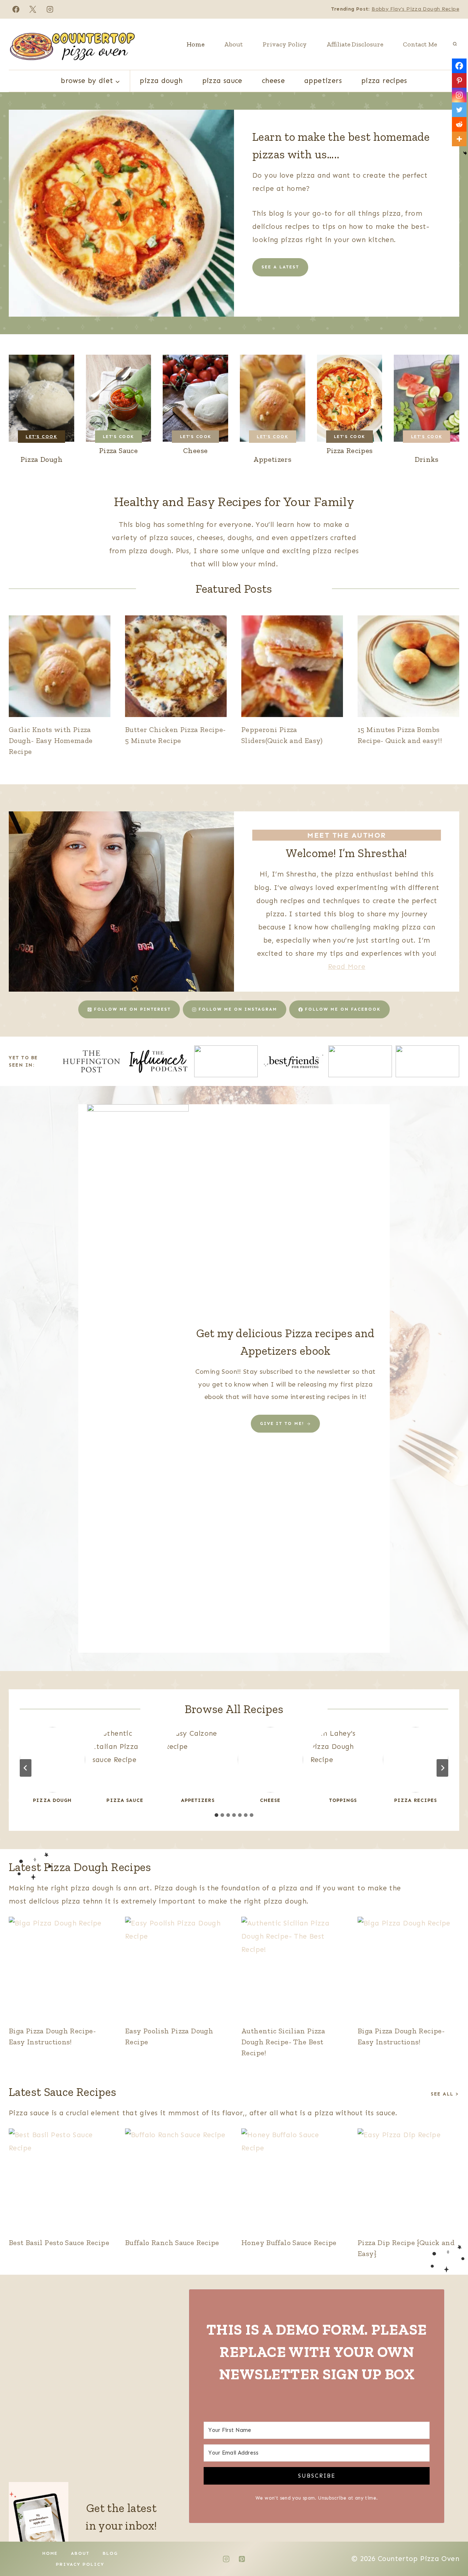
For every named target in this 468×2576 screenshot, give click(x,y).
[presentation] (60, 666)
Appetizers (323, 81)
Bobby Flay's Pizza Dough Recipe (415, 9)
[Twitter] (459, 110)
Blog (110, 2553)
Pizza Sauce (222, 81)
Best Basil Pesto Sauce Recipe (59, 2243)
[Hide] (465, 153)
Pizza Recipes (384, 81)
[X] (33, 9)
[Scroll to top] (450, 2547)
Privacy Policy (285, 44)
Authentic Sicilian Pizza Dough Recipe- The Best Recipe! (283, 2042)
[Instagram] (50, 9)
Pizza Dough (161, 81)
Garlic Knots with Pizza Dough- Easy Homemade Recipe (51, 740)
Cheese (273, 81)
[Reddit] (459, 124)
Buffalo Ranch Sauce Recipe (172, 2243)
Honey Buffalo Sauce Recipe (289, 2243)
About (233, 44)
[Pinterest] (459, 80)
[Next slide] (442, 1768)
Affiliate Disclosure (355, 44)
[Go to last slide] (26, 1768)
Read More (347, 967)
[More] (459, 139)
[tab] (216, 1815)
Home (195, 44)
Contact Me (420, 44)
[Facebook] (16, 9)
